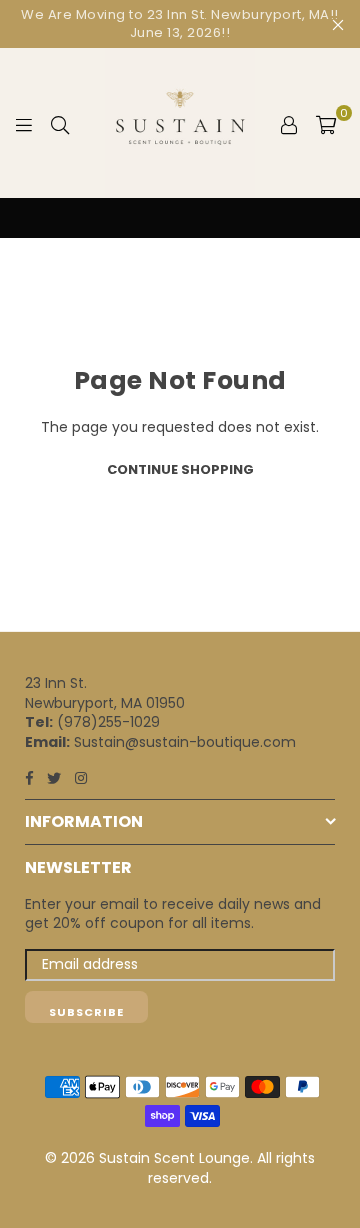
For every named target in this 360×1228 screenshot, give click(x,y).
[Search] (60, 123)
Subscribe (86, 1012)
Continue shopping (180, 469)
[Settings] (289, 123)
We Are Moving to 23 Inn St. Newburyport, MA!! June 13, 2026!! (180, 23)
